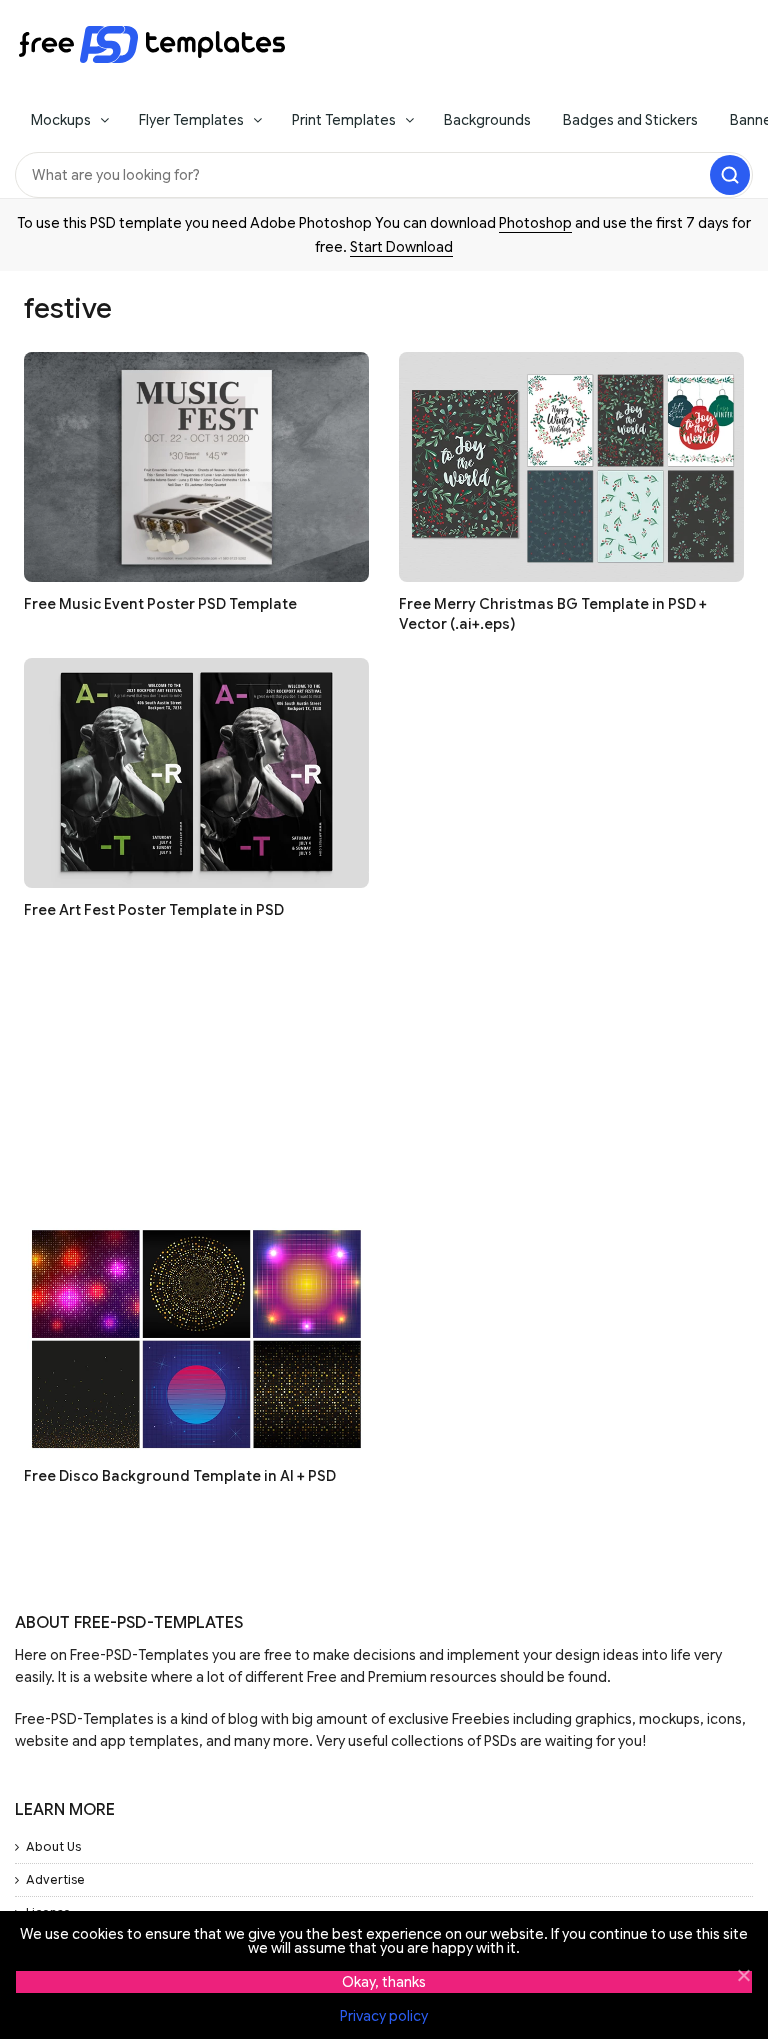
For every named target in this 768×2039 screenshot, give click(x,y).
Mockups (61, 120)
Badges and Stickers (630, 120)
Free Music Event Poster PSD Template (160, 604)
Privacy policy (384, 2016)
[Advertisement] (384, 1084)
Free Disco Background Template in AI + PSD (180, 1476)
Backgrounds (487, 120)
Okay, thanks (384, 1982)
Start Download (401, 247)
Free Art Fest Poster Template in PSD (154, 910)
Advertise (55, 1879)
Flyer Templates (191, 120)
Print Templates (344, 120)
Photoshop (535, 223)
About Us (53, 1846)
